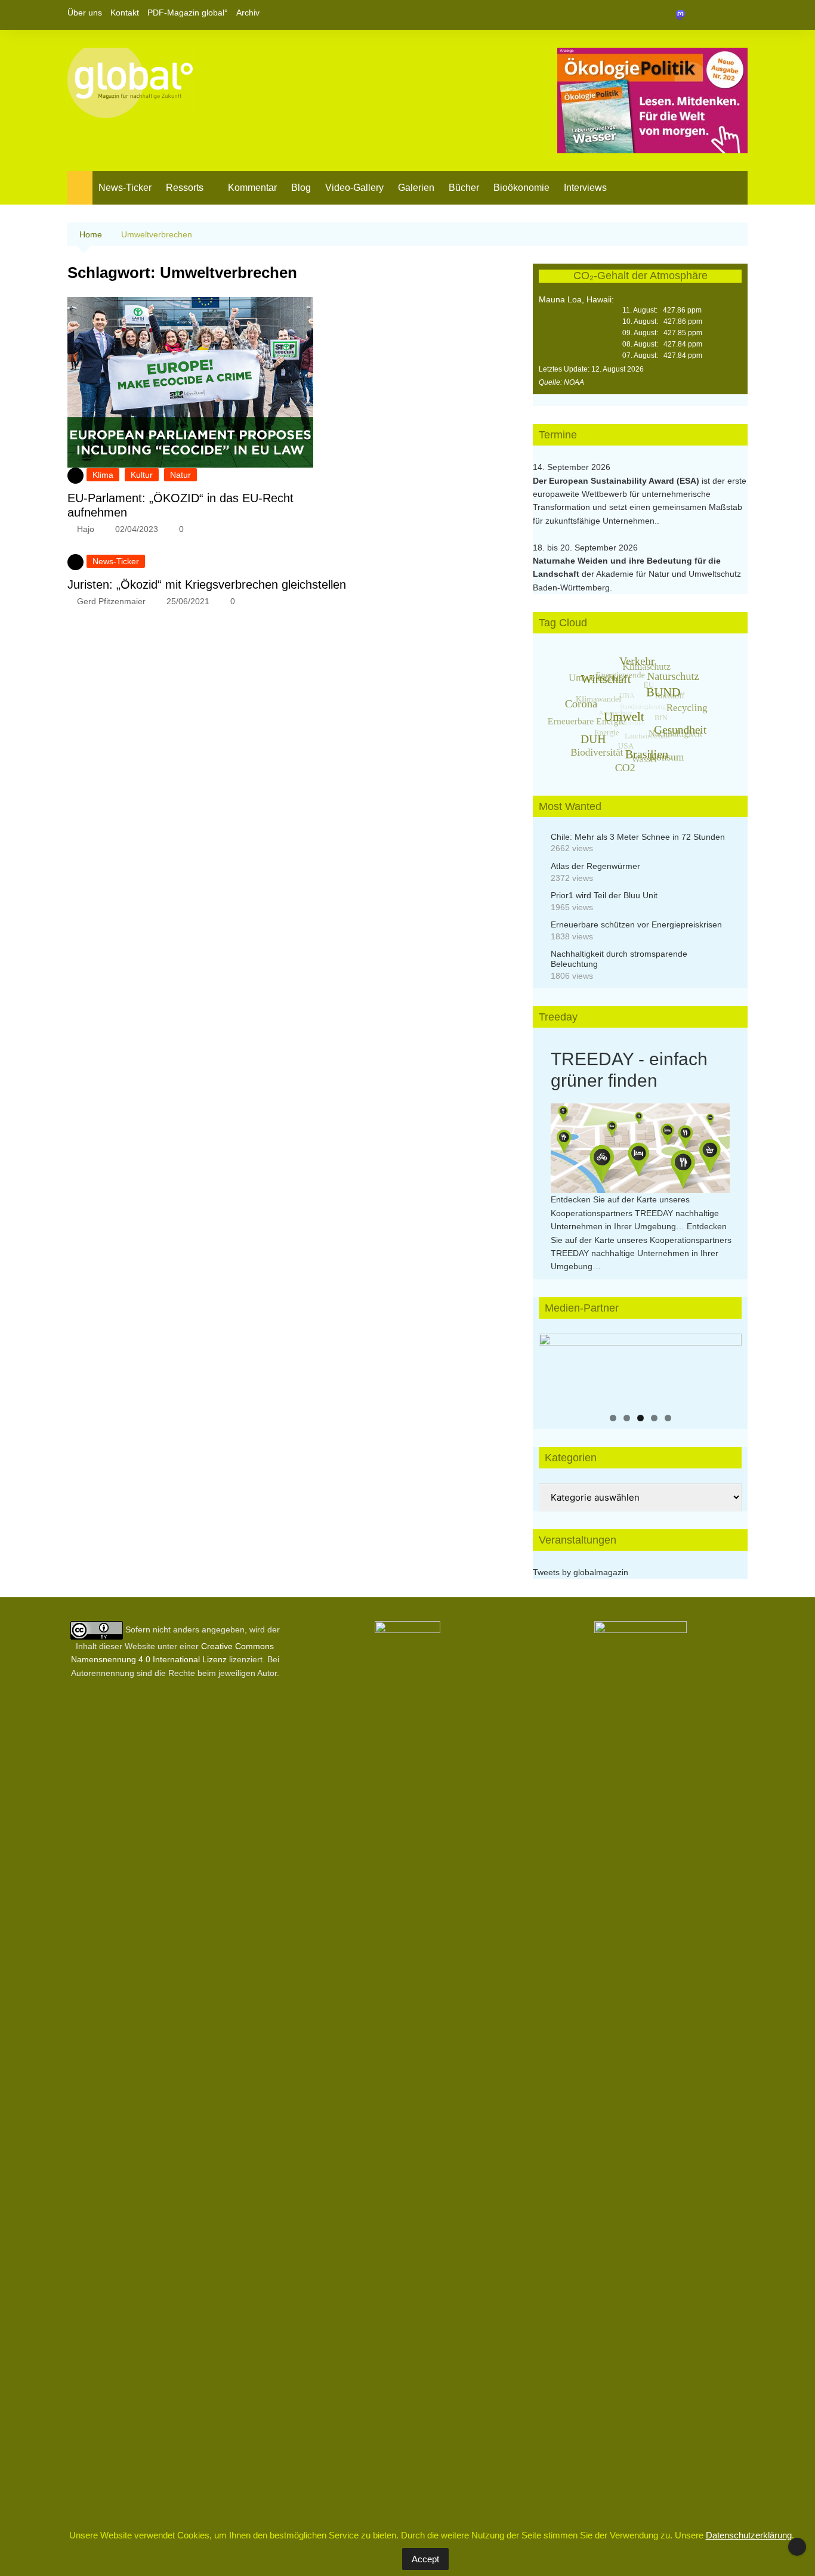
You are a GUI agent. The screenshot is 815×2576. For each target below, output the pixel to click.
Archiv (248, 13)
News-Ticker (125, 188)
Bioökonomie (521, 188)
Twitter (718, 15)
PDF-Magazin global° (188, 13)
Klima (103, 475)
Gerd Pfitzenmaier (111, 601)
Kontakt (125, 13)
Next (727, 1366)
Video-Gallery (354, 188)
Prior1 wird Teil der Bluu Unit (604, 895)
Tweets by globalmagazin (581, 1572)
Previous (554, 1366)
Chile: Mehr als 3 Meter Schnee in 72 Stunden (638, 837)
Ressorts (185, 188)
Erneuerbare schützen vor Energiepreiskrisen (636, 924)
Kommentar (252, 188)
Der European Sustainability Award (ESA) (617, 481)
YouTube (739, 15)
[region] (640, 1369)
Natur (180, 475)
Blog (301, 188)
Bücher (464, 188)
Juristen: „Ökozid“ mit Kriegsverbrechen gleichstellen (207, 585)
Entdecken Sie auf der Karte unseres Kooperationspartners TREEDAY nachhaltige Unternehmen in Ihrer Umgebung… (635, 1213)
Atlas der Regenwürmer (595, 866)
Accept (425, 2559)
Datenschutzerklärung (749, 2535)
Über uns (85, 13)
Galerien (416, 188)
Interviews (585, 188)
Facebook (698, 15)
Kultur (142, 475)
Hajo (86, 529)
